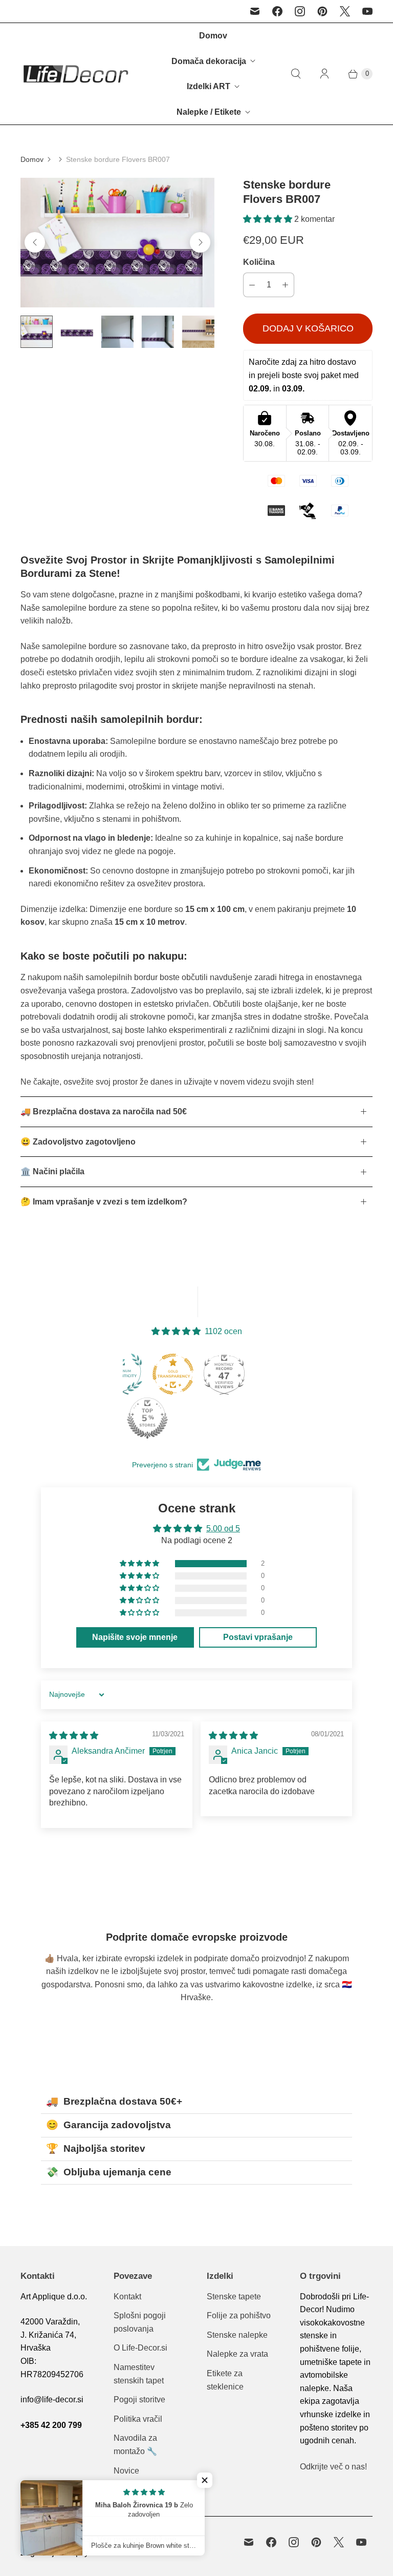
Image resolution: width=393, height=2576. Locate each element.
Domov (213, 36)
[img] (74, 1736)
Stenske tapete (234, 2297)
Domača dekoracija (209, 61)
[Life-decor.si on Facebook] (277, 11)
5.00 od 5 (223, 1529)
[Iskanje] (296, 74)
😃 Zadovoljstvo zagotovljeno (78, 1142)
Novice (126, 2471)
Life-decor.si (71, 2539)
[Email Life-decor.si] (255, 11)
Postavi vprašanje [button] (258, 1637)
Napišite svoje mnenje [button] (135, 1637)
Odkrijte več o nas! (333, 2467)
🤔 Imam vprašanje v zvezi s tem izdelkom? (104, 1202)
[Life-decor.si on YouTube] (367, 11)
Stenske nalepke (237, 2335)
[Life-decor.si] (75, 74)
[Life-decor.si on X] (345, 11)
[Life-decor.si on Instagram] (300, 11)
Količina (259, 262)
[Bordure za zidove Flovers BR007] (117, 243)
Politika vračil (138, 2419)
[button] (269, 219)
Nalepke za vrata (237, 2354)
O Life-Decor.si (140, 2348)
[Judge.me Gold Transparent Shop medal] (173, 1374)
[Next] (200, 242)
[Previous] (35, 242)
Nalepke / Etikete (209, 112)
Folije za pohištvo (239, 2315)
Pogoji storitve (139, 2400)
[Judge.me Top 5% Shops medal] (147, 1418)
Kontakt (127, 2297)
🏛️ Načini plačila (52, 1171)
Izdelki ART (209, 86)
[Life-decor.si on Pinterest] (322, 11)
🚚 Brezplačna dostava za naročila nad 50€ (104, 1112)
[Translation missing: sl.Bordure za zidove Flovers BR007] (37, 332)
